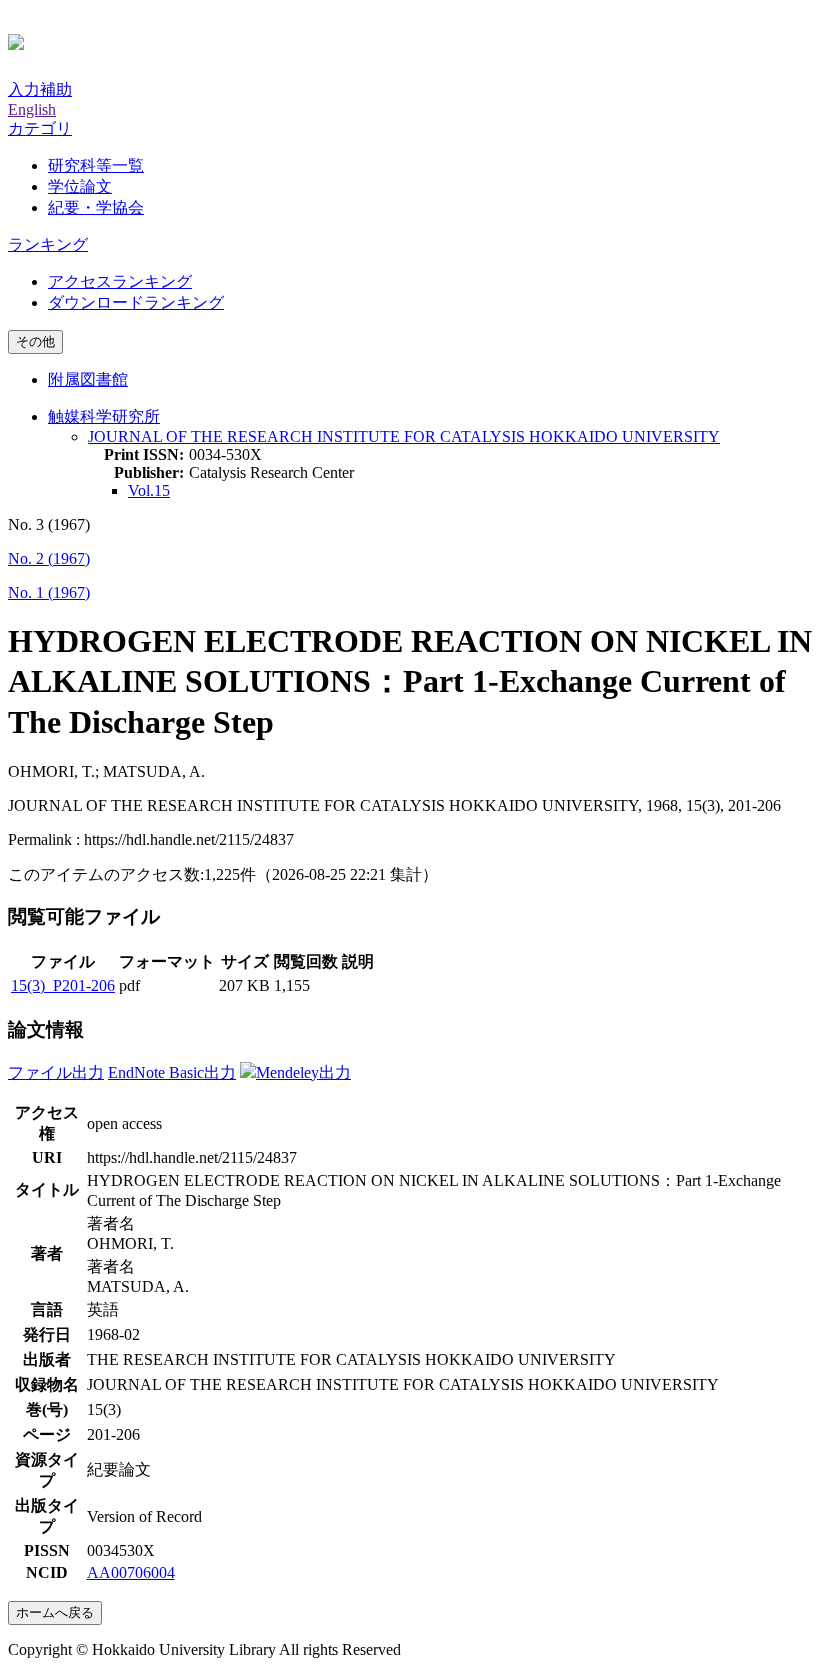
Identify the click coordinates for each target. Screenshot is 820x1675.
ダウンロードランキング (136, 302)
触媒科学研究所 (104, 416)
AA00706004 (131, 1572)
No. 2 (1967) (49, 558)
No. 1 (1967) (49, 592)
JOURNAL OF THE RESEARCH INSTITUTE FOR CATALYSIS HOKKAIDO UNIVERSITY (404, 436)
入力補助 (40, 89)
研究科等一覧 (96, 165)
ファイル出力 (56, 1072)
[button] (40, 128)
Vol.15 (149, 490)
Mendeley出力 (303, 1072)
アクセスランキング (120, 281)
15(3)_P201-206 (63, 985)
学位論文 (80, 186)
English (32, 109)
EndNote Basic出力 (172, 1072)
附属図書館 (88, 379)
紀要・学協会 (96, 207)
